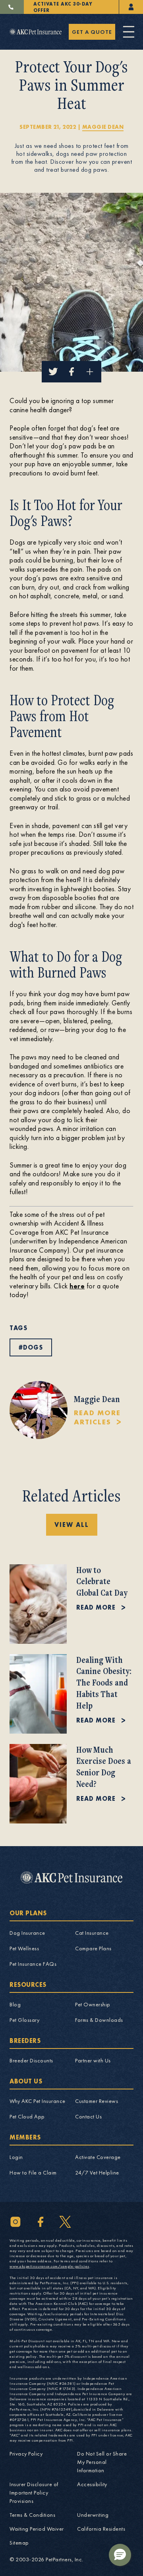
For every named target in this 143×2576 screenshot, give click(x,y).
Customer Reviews (97, 2101)
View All (72, 1525)
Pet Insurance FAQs (33, 1964)
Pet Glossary (24, 2020)
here (77, 1286)
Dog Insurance (27, 1933)
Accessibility (92, 2484)
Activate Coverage (98, 2157)
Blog (15, 2004)
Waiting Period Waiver (37, 2529)
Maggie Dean (103, 127)
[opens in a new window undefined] (131, 7)
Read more (96, 1607)
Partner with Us (93, 2060)
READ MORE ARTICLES (97, 1417)
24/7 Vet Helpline (97, 2173)
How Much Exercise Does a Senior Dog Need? (104, 1766)
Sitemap (19, 2543)
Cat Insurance (92, 1933)
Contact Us (88, 2116)
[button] (120, 2555)
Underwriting (93, 2515)
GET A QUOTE (92, 32)
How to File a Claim (33, 2173)
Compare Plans (93, 1948)
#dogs (31, 1347)
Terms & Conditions (32, 2515)
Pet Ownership (93, 2004)
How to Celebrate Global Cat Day (102, 1581)
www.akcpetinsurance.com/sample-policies (49, 2266)
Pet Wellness (24, 1948)
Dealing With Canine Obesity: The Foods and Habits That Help (104, 1682)
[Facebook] (40, 2222)
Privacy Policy (26, 2454)
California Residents (101, 2529)
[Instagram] (15, 2222)
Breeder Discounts (31, 2060)
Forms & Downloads (99, 2020)
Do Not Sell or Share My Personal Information (102, 2462)
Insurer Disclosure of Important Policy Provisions (34, 2493)
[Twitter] (65, 2222)
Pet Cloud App (27, 2116)
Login (16, 2157)
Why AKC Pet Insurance (38, 2101)
